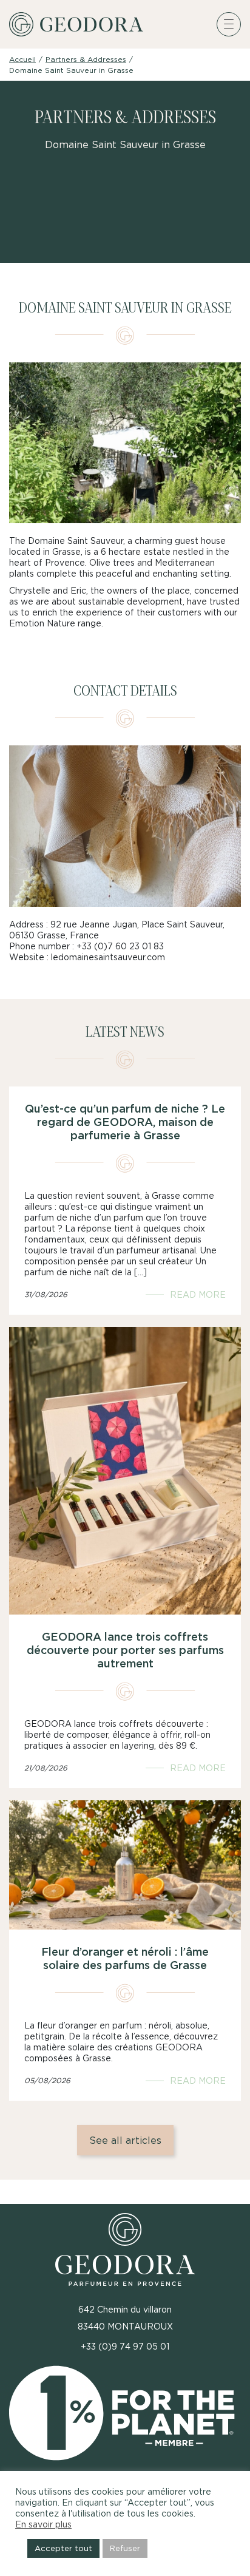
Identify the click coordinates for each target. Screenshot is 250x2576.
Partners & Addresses (86, 59)
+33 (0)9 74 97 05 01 (125, 2346)
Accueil (22, 59)
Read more (198, 1294)
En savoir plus (43, 2524)
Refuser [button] (125, 2548)
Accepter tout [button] (63, 2548)
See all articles (125, 2140)
